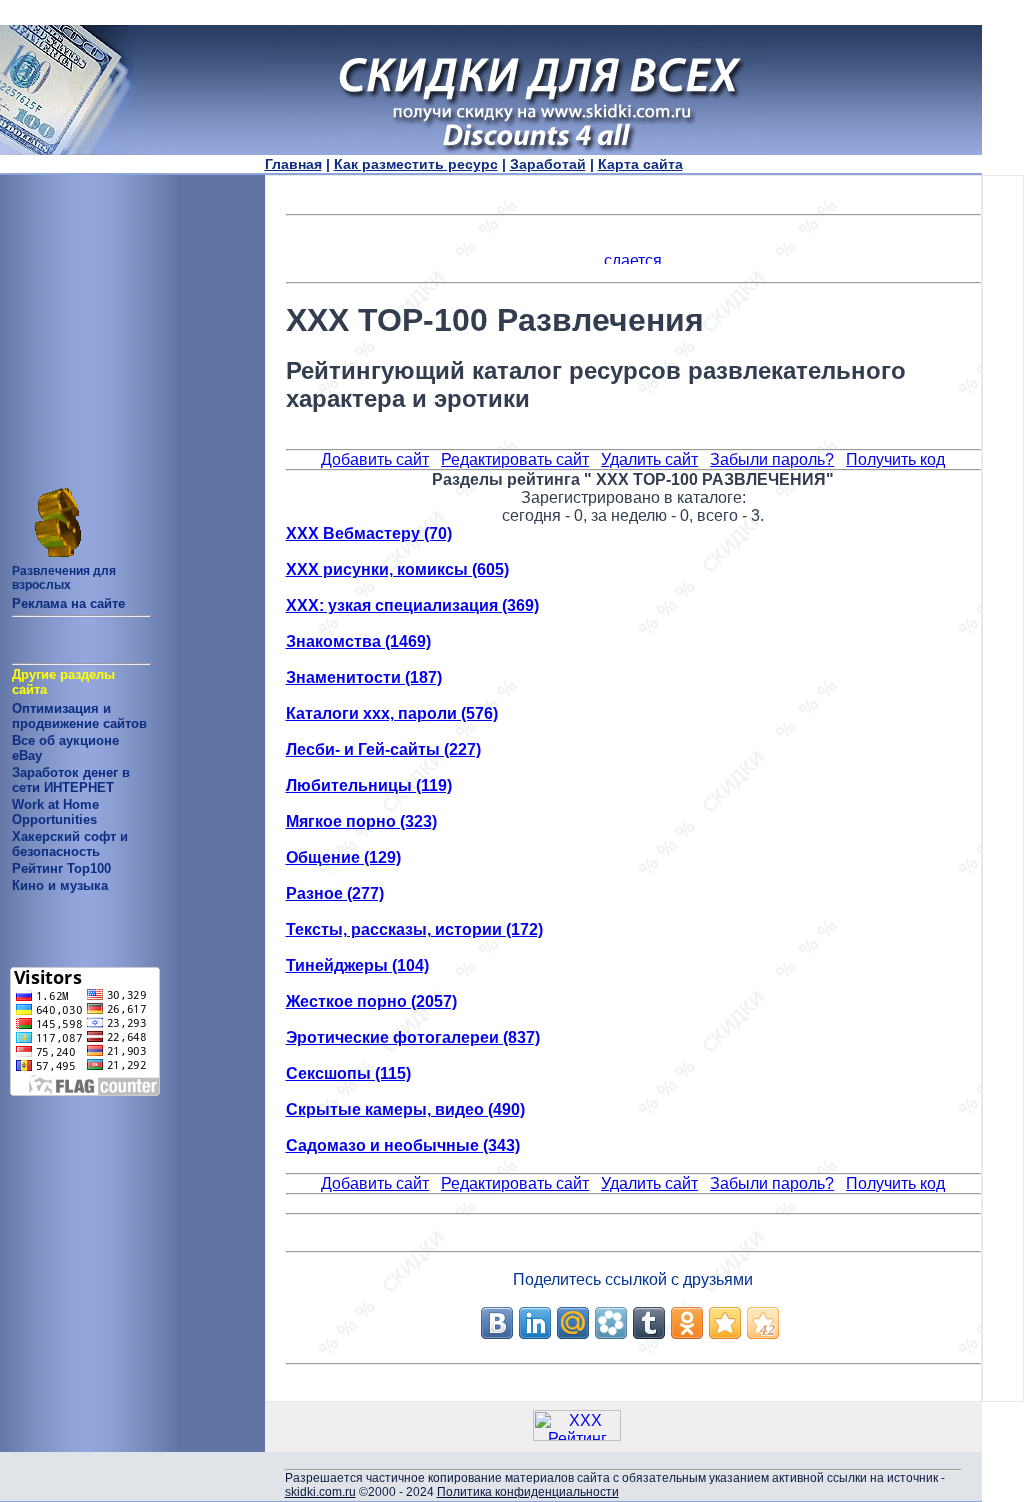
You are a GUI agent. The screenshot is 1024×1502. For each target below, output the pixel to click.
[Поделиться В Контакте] (497, 1323)
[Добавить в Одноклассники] (687, 1323)
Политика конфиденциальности (528, 1492)
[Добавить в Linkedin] (535, 1323)
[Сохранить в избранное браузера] (725, 1323)
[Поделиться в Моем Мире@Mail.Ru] (573, 1323)
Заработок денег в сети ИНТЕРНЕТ (71, 780)
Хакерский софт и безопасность (70, 844)
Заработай (548, 164)
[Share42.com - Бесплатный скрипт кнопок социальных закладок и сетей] (763, 1323)
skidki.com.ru (320, 1492)
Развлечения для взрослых (64, 578)
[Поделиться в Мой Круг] (611, 1323)
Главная (293, 164)
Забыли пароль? (772, 459)
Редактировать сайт (515, 459)
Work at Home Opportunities (55, 812)
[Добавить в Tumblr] (649, 1323)
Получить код (895, 459)
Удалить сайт (649, 459)
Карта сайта (640, 164)
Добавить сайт (375, 459)
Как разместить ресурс (416, 164)
